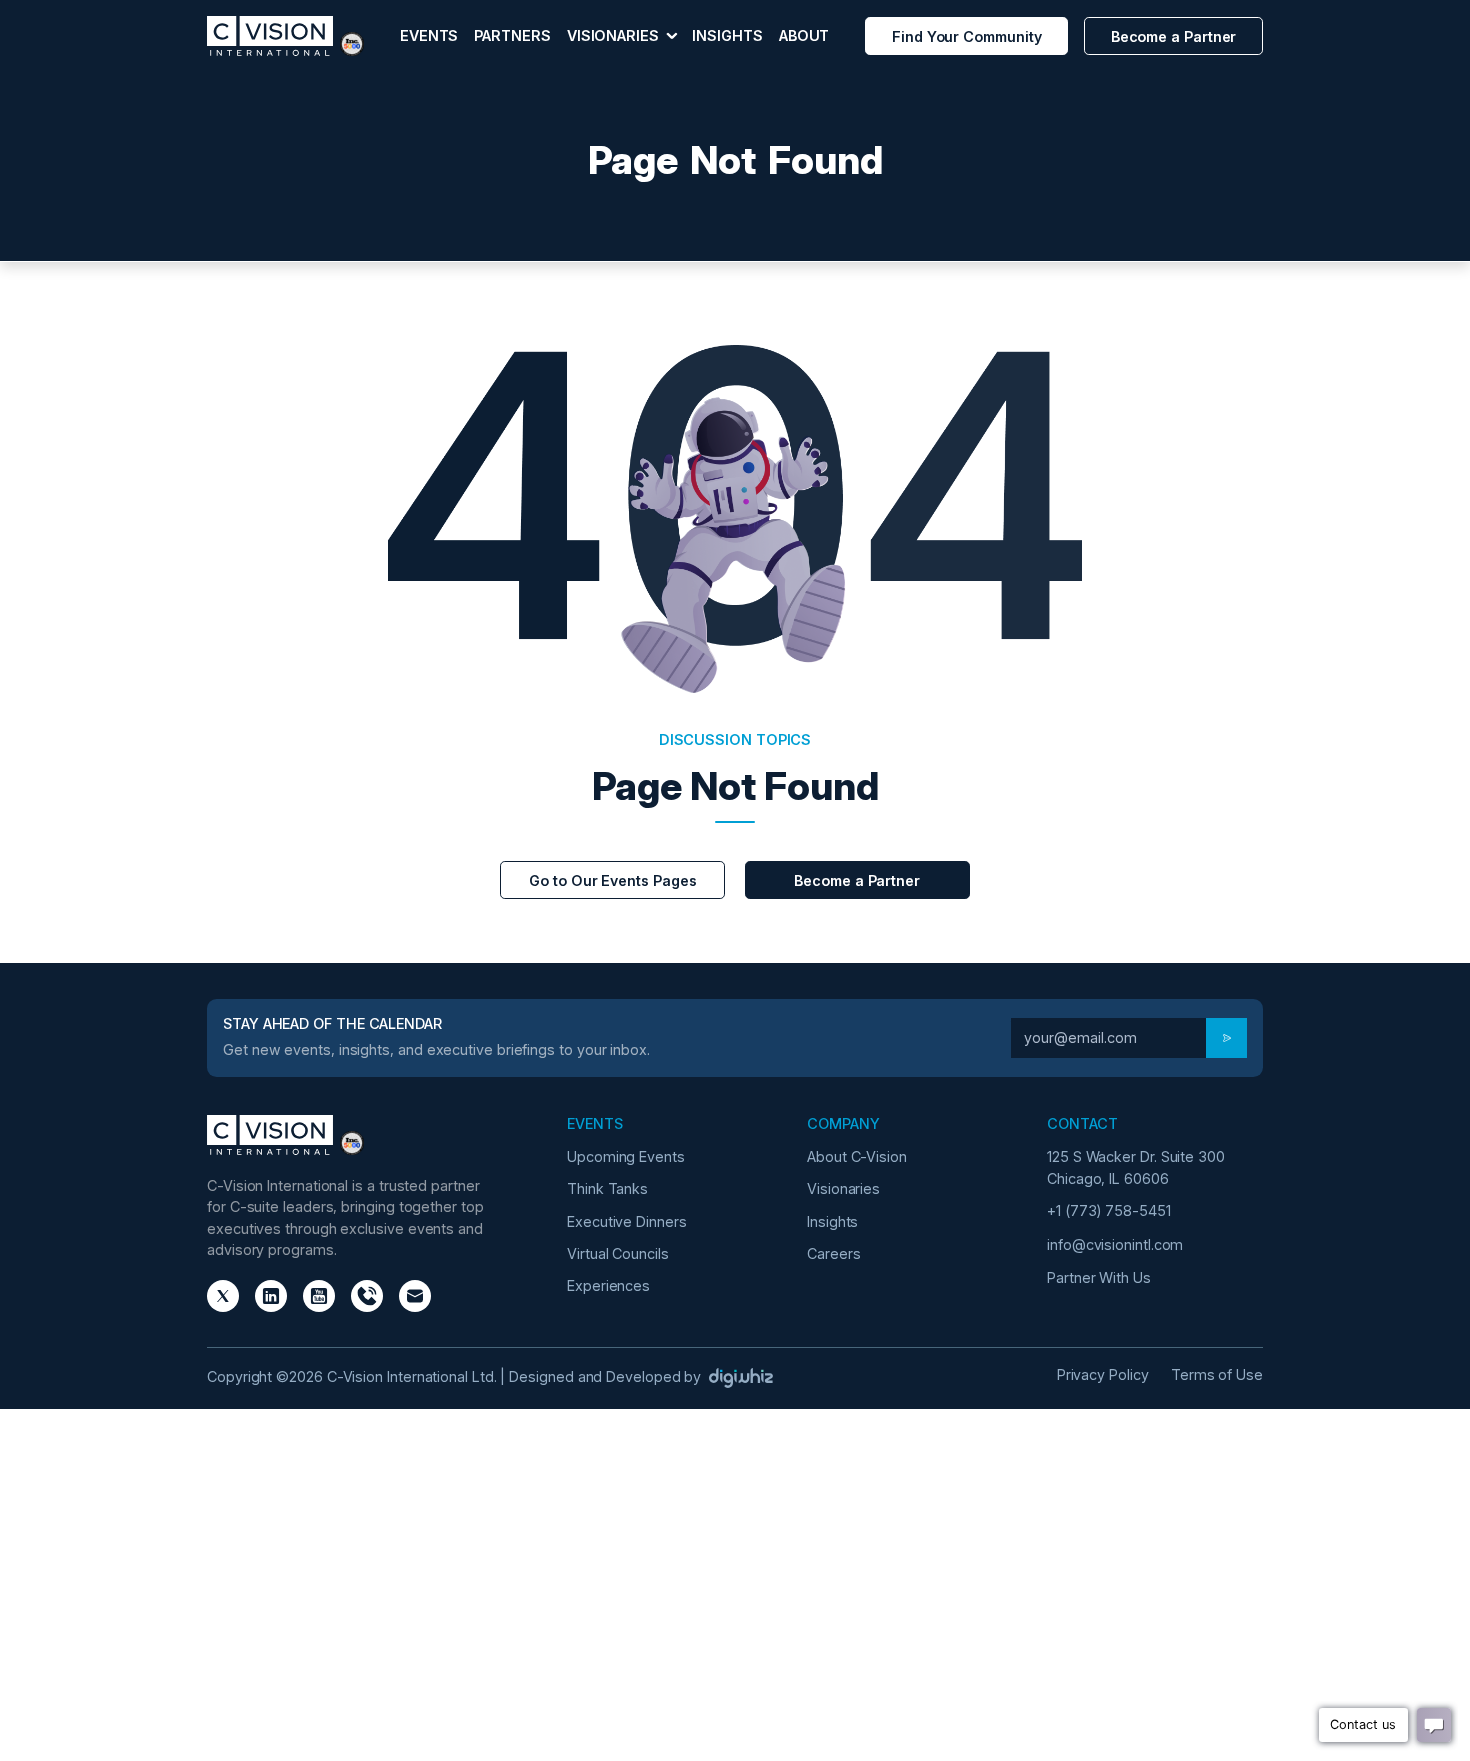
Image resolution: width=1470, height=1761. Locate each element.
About (804, 35)
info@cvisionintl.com (1115, 1244)
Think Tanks (607, 1188)
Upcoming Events (626, 1156)
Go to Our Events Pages (612, 880)
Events (429, 35)
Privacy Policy (1103, 1374)
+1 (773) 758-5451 (1109, 1210)
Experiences (608, 1285)
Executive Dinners (627, 1221)
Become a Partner (1174, 36)
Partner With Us (1099, 1277)
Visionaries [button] (615, 35)
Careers (833, 1253)
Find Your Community (966, 36)
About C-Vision (857, 1156)
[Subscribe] (1226, 1038)
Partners (512, 35)
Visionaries (843, 1188)
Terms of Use (1217, 1374)
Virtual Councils (618, 1253)
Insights (727, 35)
